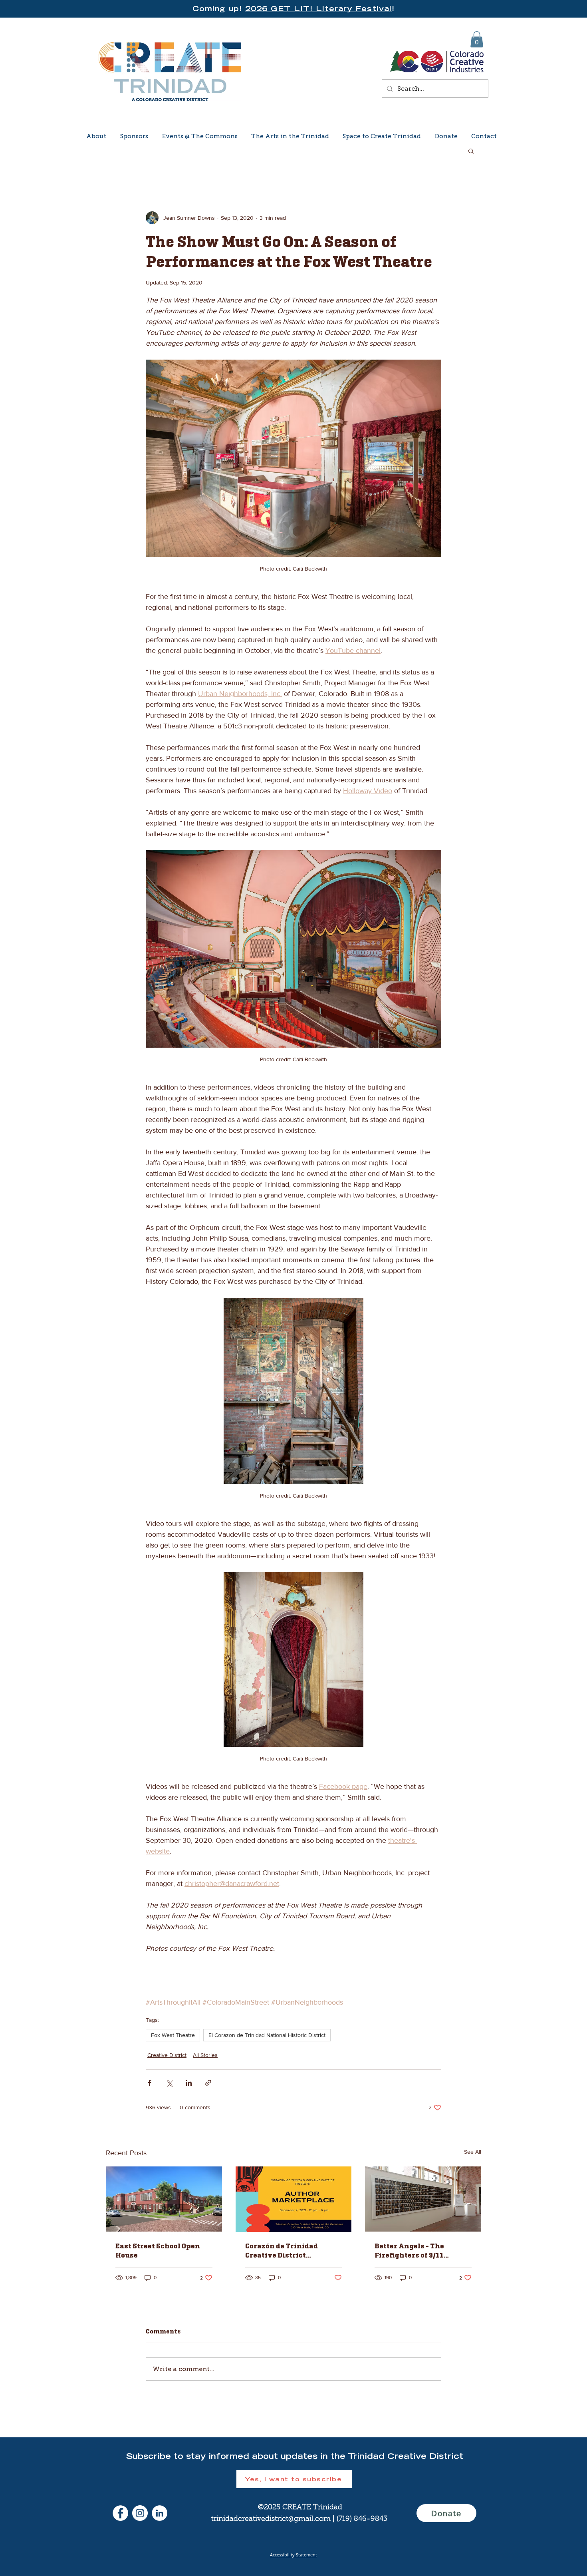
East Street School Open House (158, 2250)
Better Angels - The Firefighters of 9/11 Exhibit (409, 2250)
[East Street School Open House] (164, 2199)
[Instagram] (140, 2513)
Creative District (167, 2055)
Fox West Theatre (173, 2035)
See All (473, 2152)
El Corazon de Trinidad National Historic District (267, 2035)
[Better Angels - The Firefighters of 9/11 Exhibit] (423, 2199)
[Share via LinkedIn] (189, 2083)
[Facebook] (120, 2513)
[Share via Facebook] (150, 2083)
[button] (477, 39)
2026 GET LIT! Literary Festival (318, 9)
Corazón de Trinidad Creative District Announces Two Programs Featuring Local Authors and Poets (293, 2250)
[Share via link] (208, 2083)
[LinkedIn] (160, 2513)
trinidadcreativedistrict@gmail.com (271, 2519)
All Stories (205, 2055)
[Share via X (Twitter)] (169, 2083)
